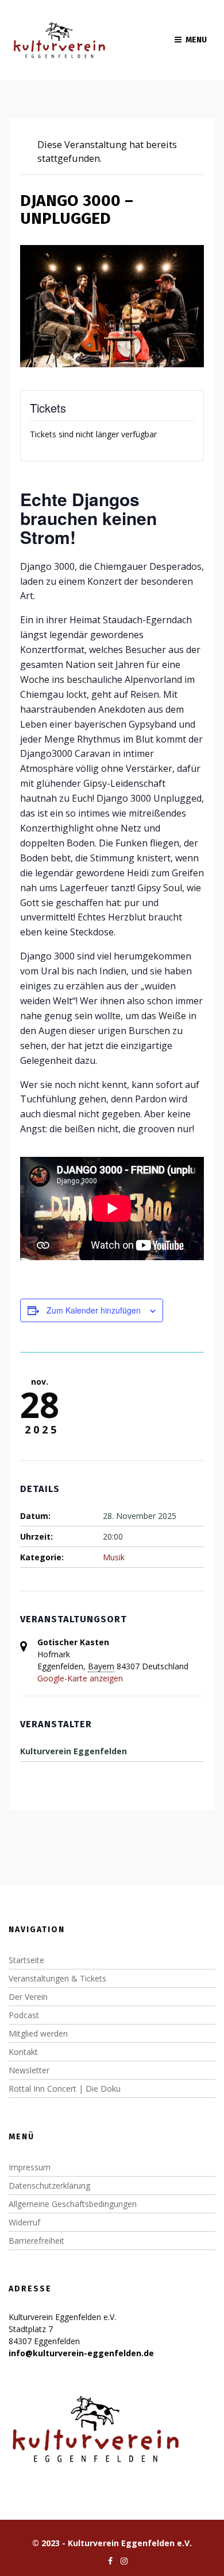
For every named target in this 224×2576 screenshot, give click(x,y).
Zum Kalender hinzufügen (94, 1310)
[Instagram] (121, 2561)
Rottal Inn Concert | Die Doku (65, 2089)
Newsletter (29, 2070)
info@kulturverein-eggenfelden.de (81, 2353)
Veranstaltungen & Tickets (57, 1978)
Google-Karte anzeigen (80, 1678)
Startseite (26, 1960)
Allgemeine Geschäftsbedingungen (73, 2204)
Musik (114, 1557)
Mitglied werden (38, 2033)
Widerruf (24, 2222)
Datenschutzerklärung (49, 2185)
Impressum (30, 2167)
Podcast (24, 2015)
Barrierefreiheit (36, 2241)
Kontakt (23, 2052)
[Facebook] (107, 2561)
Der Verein (28, 1997)
